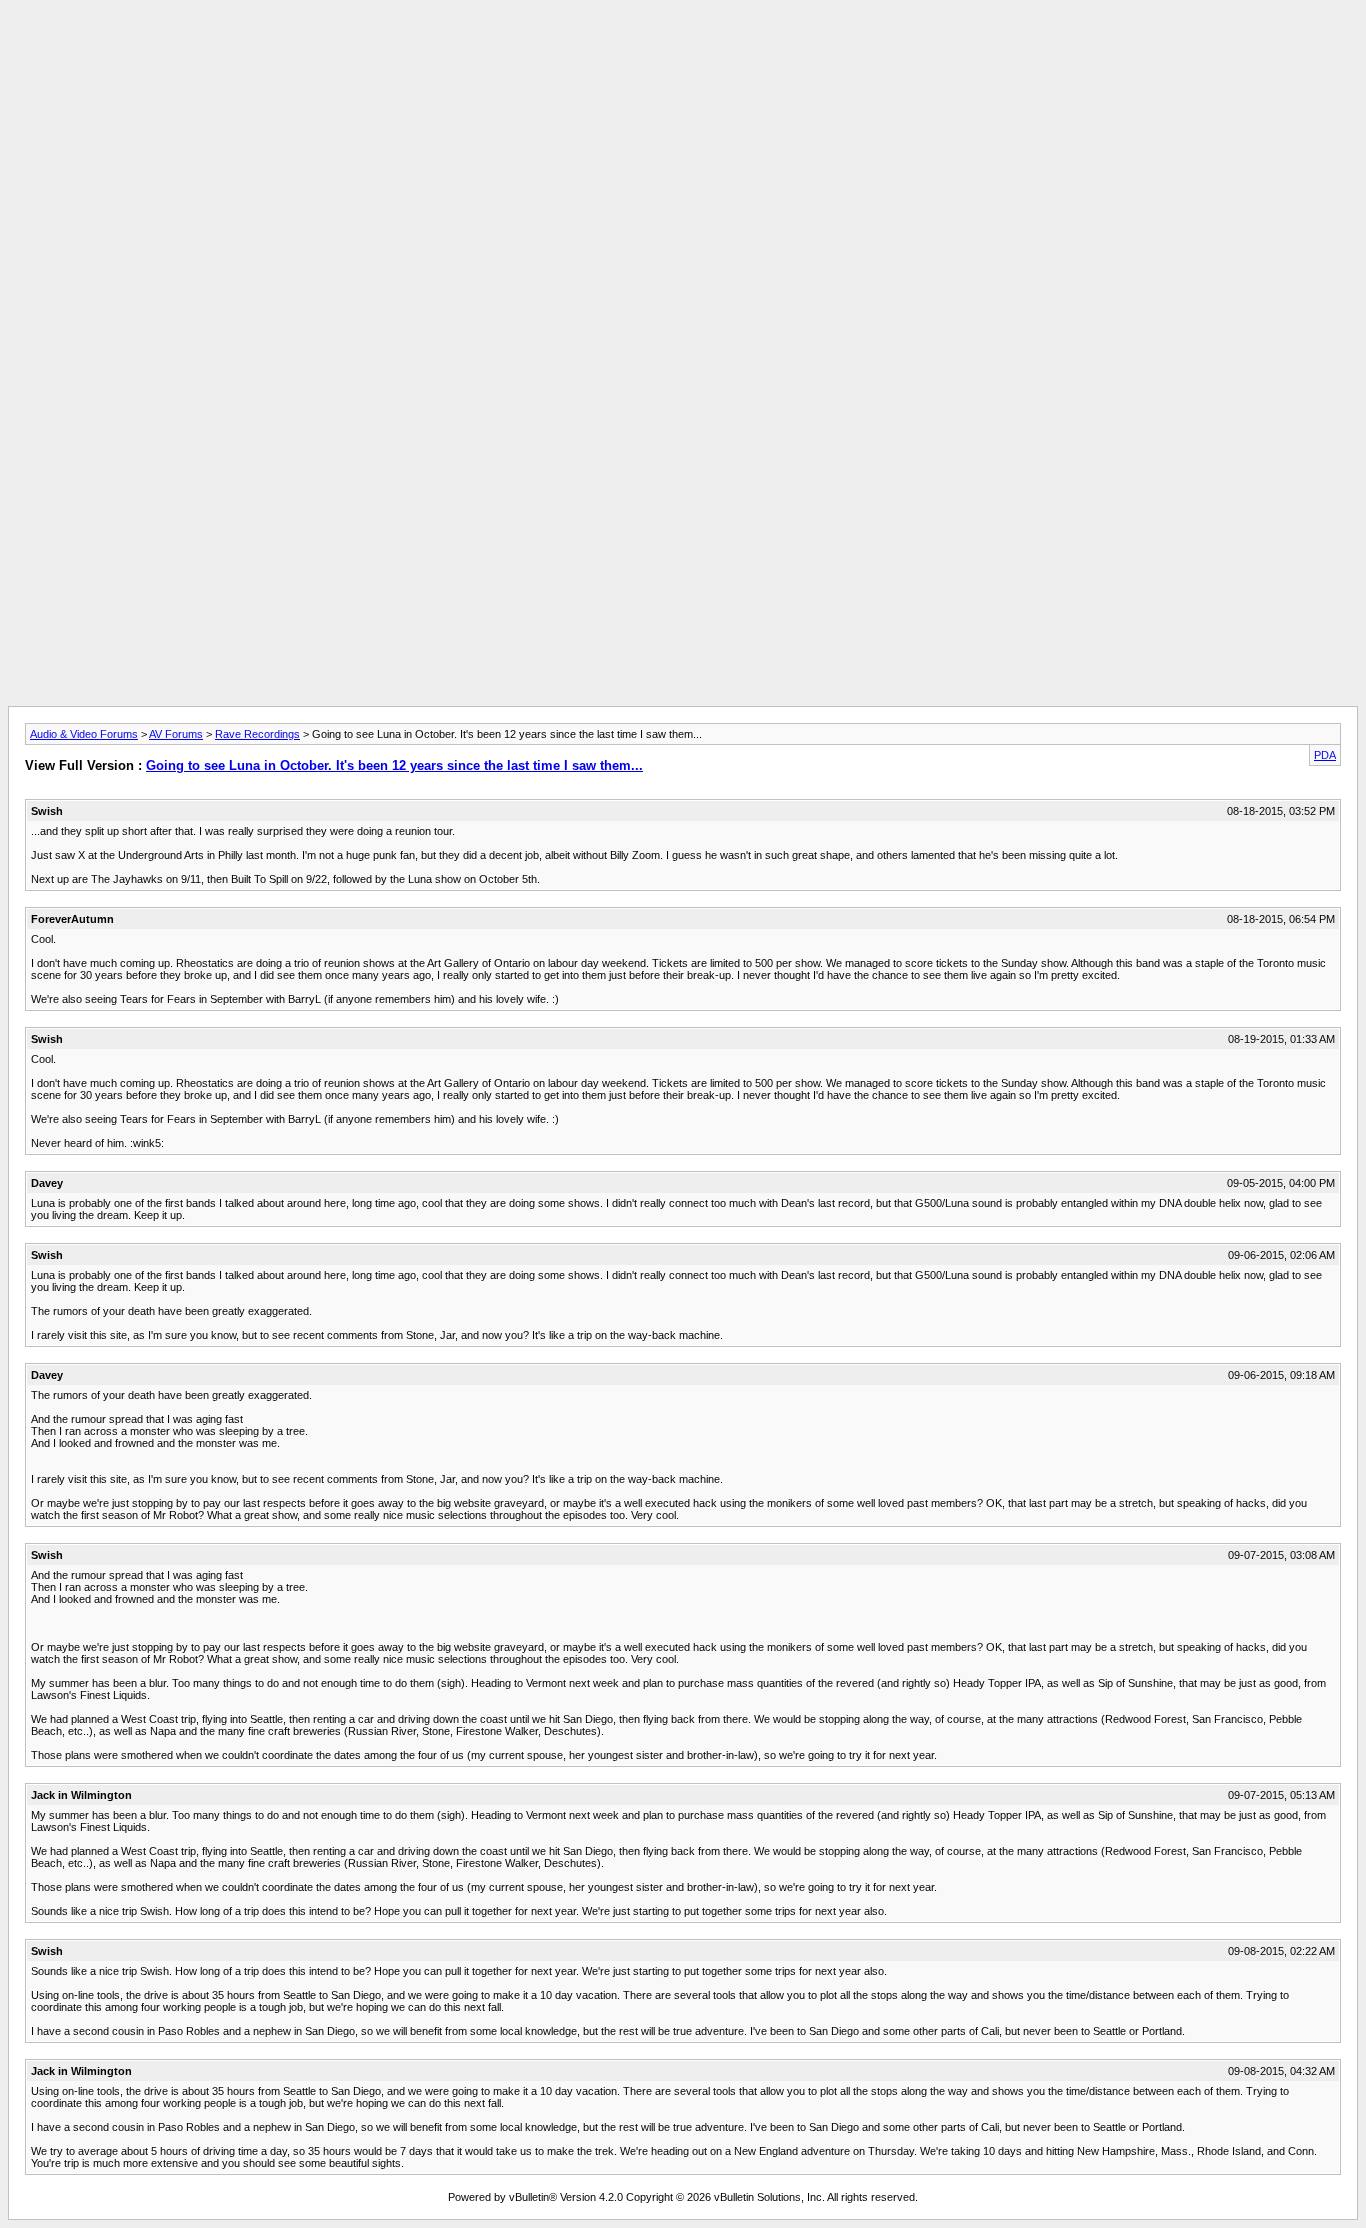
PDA (1325, 755)
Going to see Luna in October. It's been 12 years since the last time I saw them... (394, 765)
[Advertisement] (683, 53)
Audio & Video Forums (84, 734)
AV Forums (176, 734)
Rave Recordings (257, 734)
